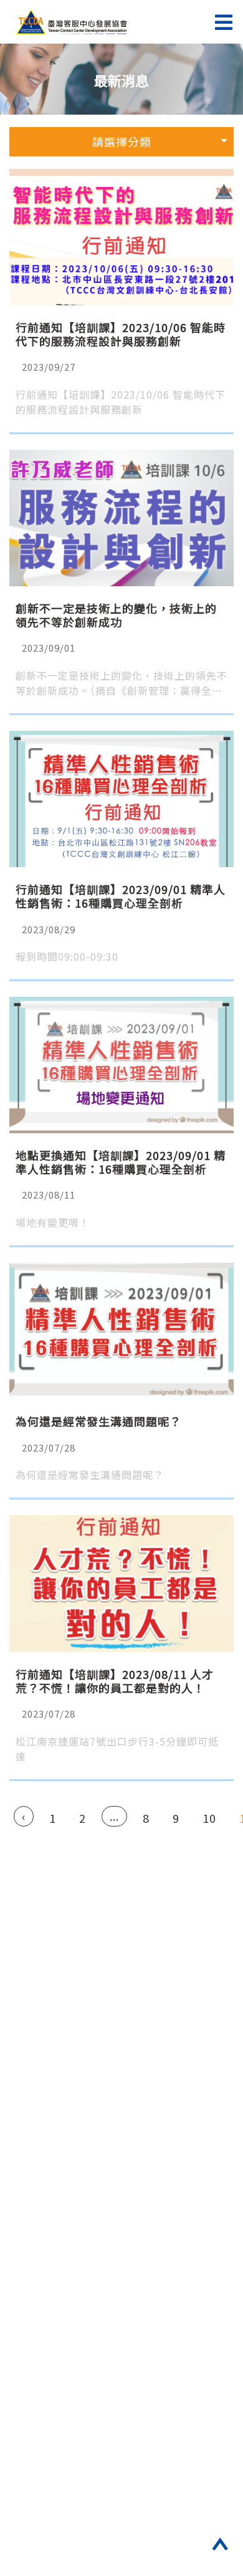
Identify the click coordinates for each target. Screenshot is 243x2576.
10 (209, 1818)
